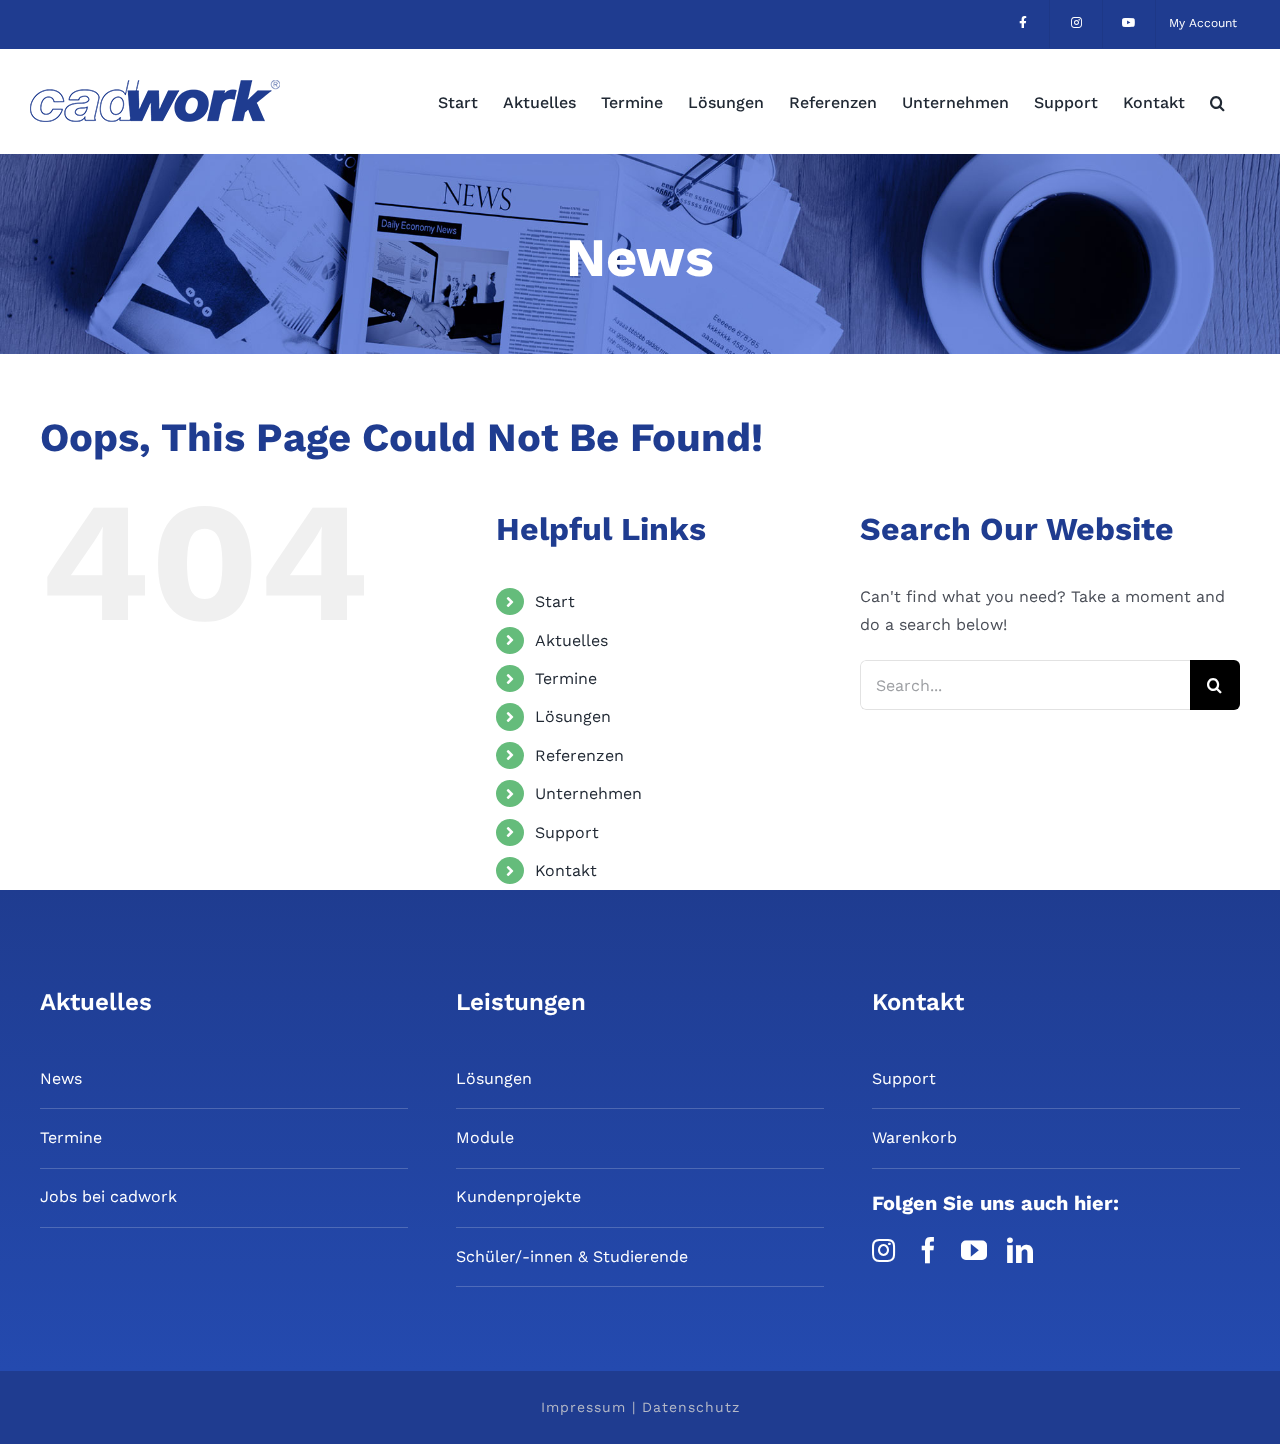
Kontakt (566, 870)
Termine (566, 678)
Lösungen (573, 716)
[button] (1217, 101)
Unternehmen (588, 793)
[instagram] (883, 1250)
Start (555, 601)
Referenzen (579, 755)
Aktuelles (571, 640)
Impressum (583, 1407)
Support (567, 832)
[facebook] (928, 1250)
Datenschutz (691, 1407)
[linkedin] (1020, 1250)
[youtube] (974, 1250)
